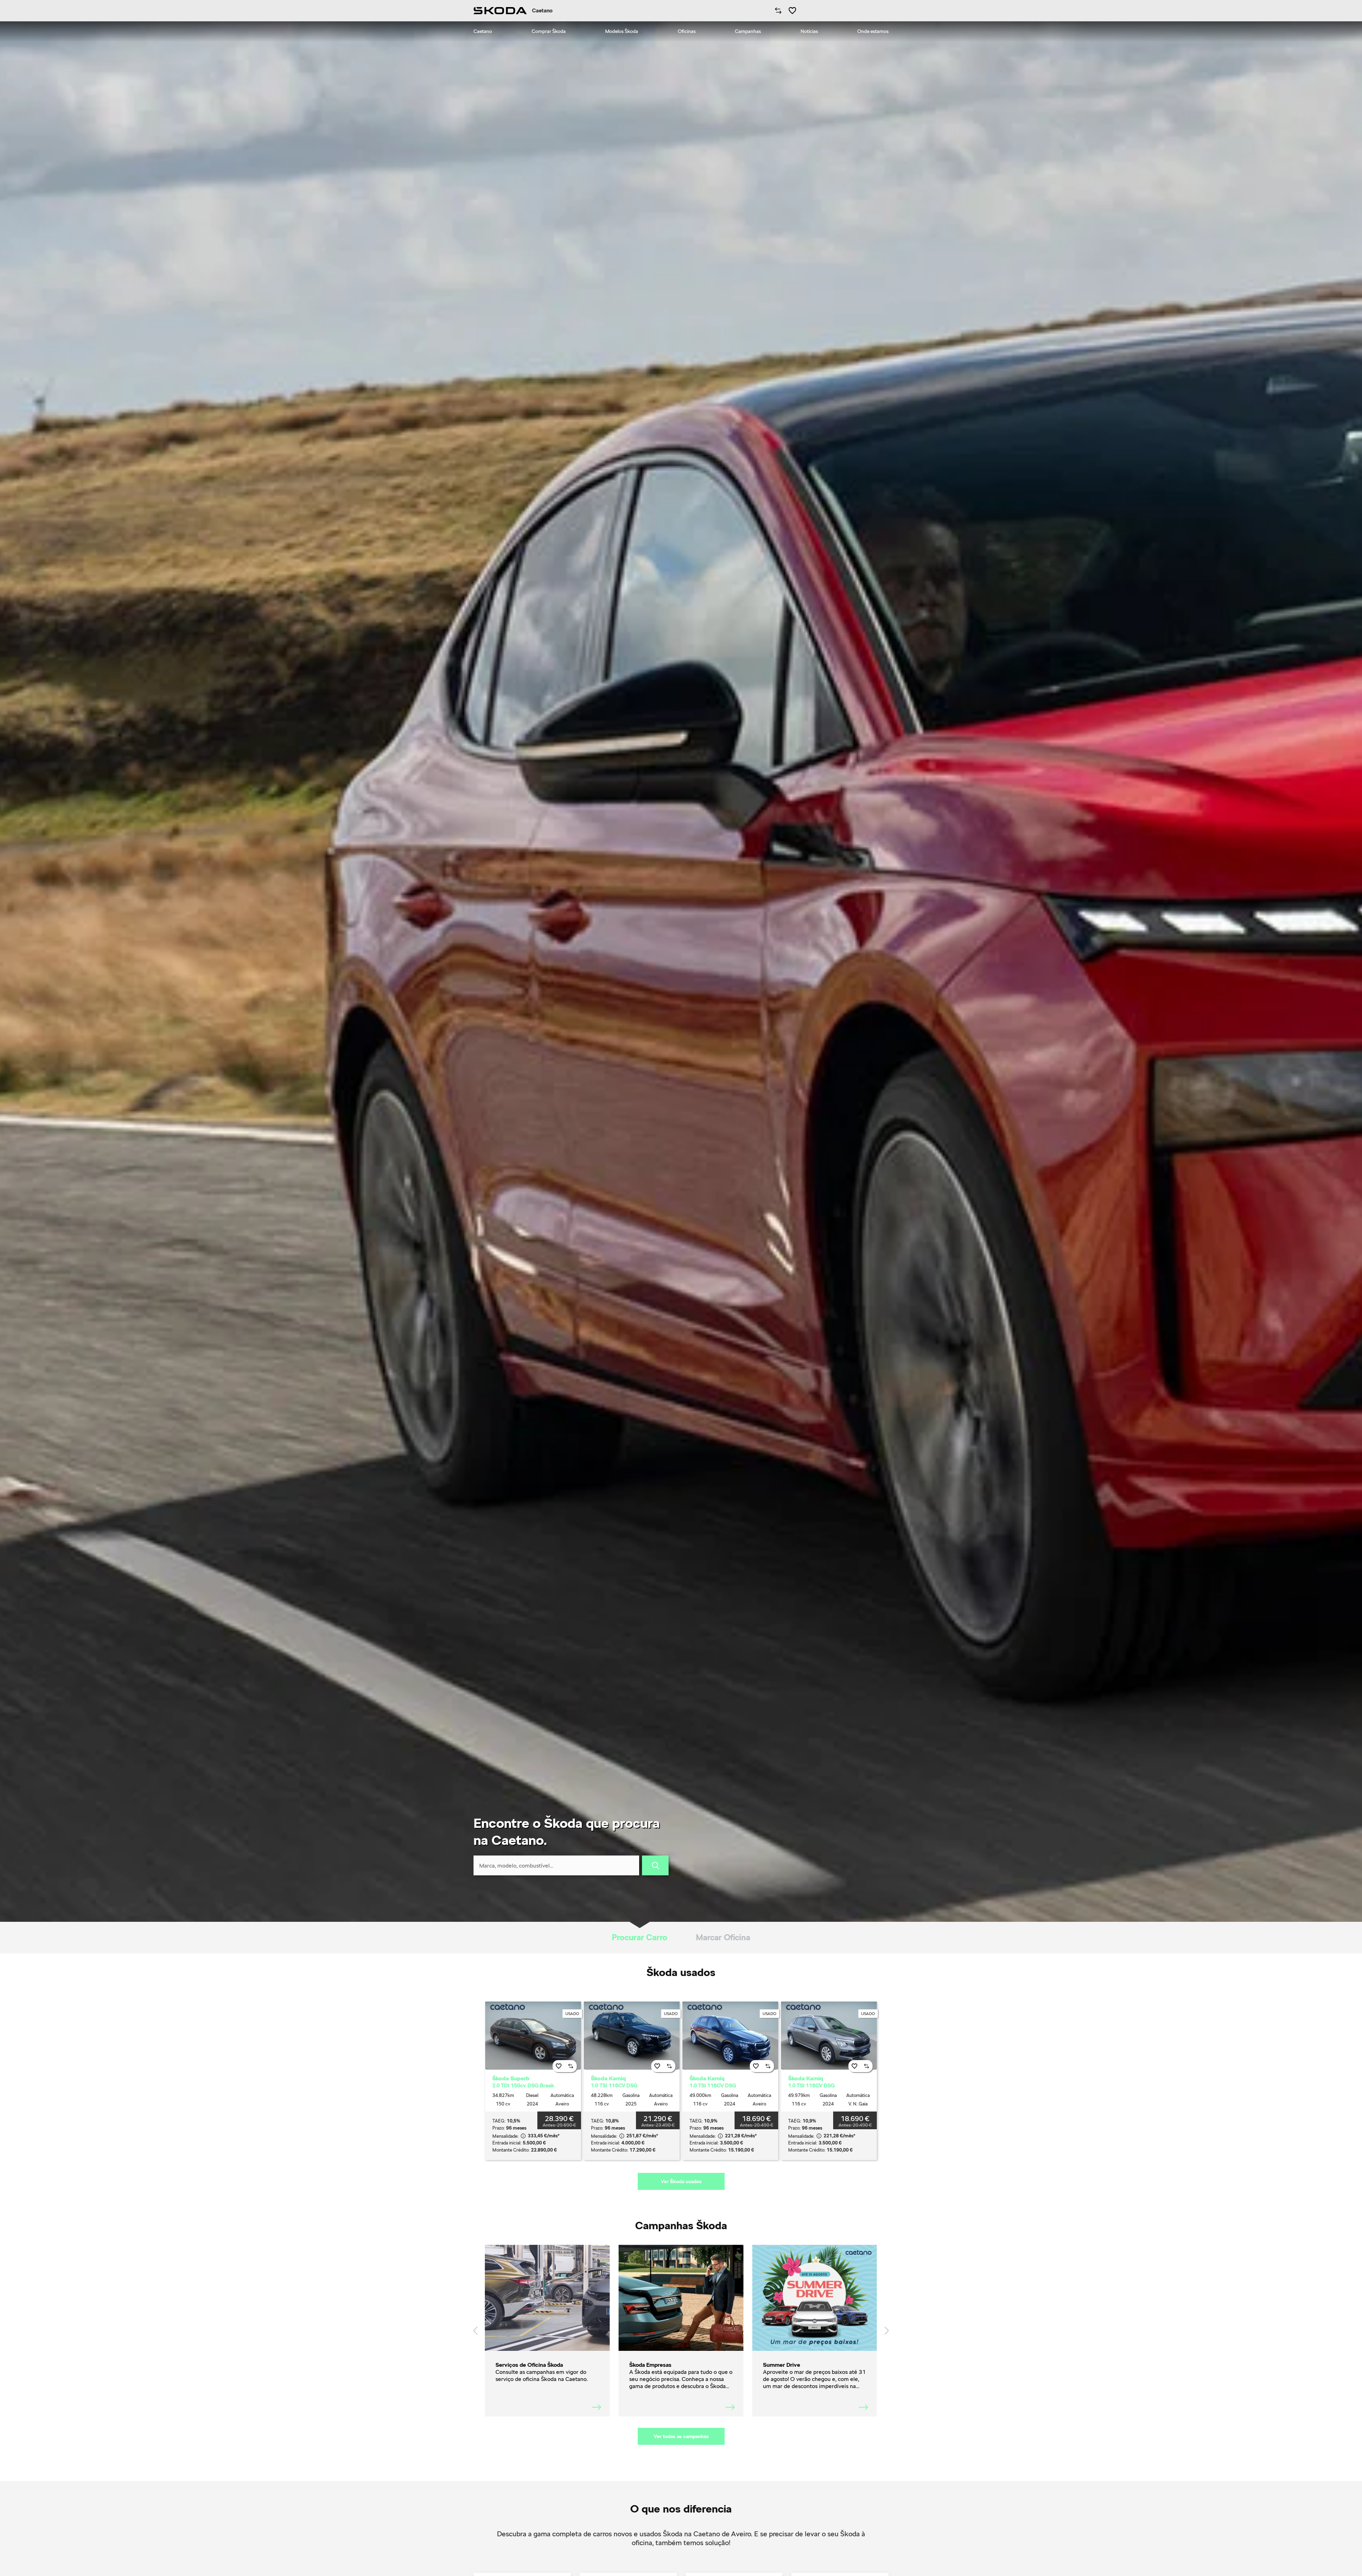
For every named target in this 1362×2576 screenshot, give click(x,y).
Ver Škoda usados (681, 2181)
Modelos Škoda (622, 31)
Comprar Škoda (549, 31)
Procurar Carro (640, 1937)
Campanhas (748, 31)
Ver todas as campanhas (681, 2436)
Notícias (809, 31)
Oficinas (687, 31)
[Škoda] (500, 11)
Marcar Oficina (723, 1937)
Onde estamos (873, 31)
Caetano (483, 31)
